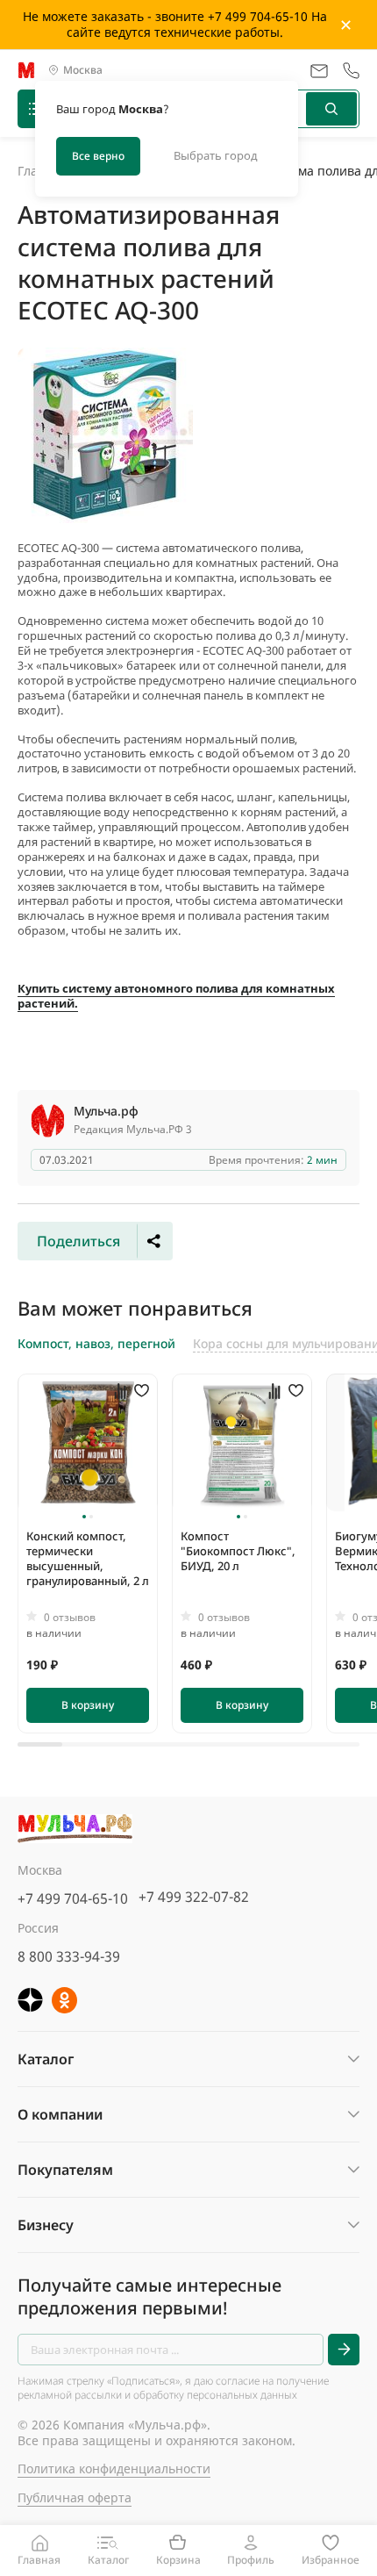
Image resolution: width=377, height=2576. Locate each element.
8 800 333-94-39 (69, 1956)
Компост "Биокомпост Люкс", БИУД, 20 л (238, 1551)
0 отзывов (70, 1617)
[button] (84, 1517)
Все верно (98, 156)
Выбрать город (216, 155)
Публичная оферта (75, 2497)
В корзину (88, 1705)
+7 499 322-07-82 (194, 1897)
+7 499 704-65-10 (73, 1898)
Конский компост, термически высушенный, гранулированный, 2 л (88, 1558)
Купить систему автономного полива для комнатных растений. (176, 996)
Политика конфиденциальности (114, 2468)
